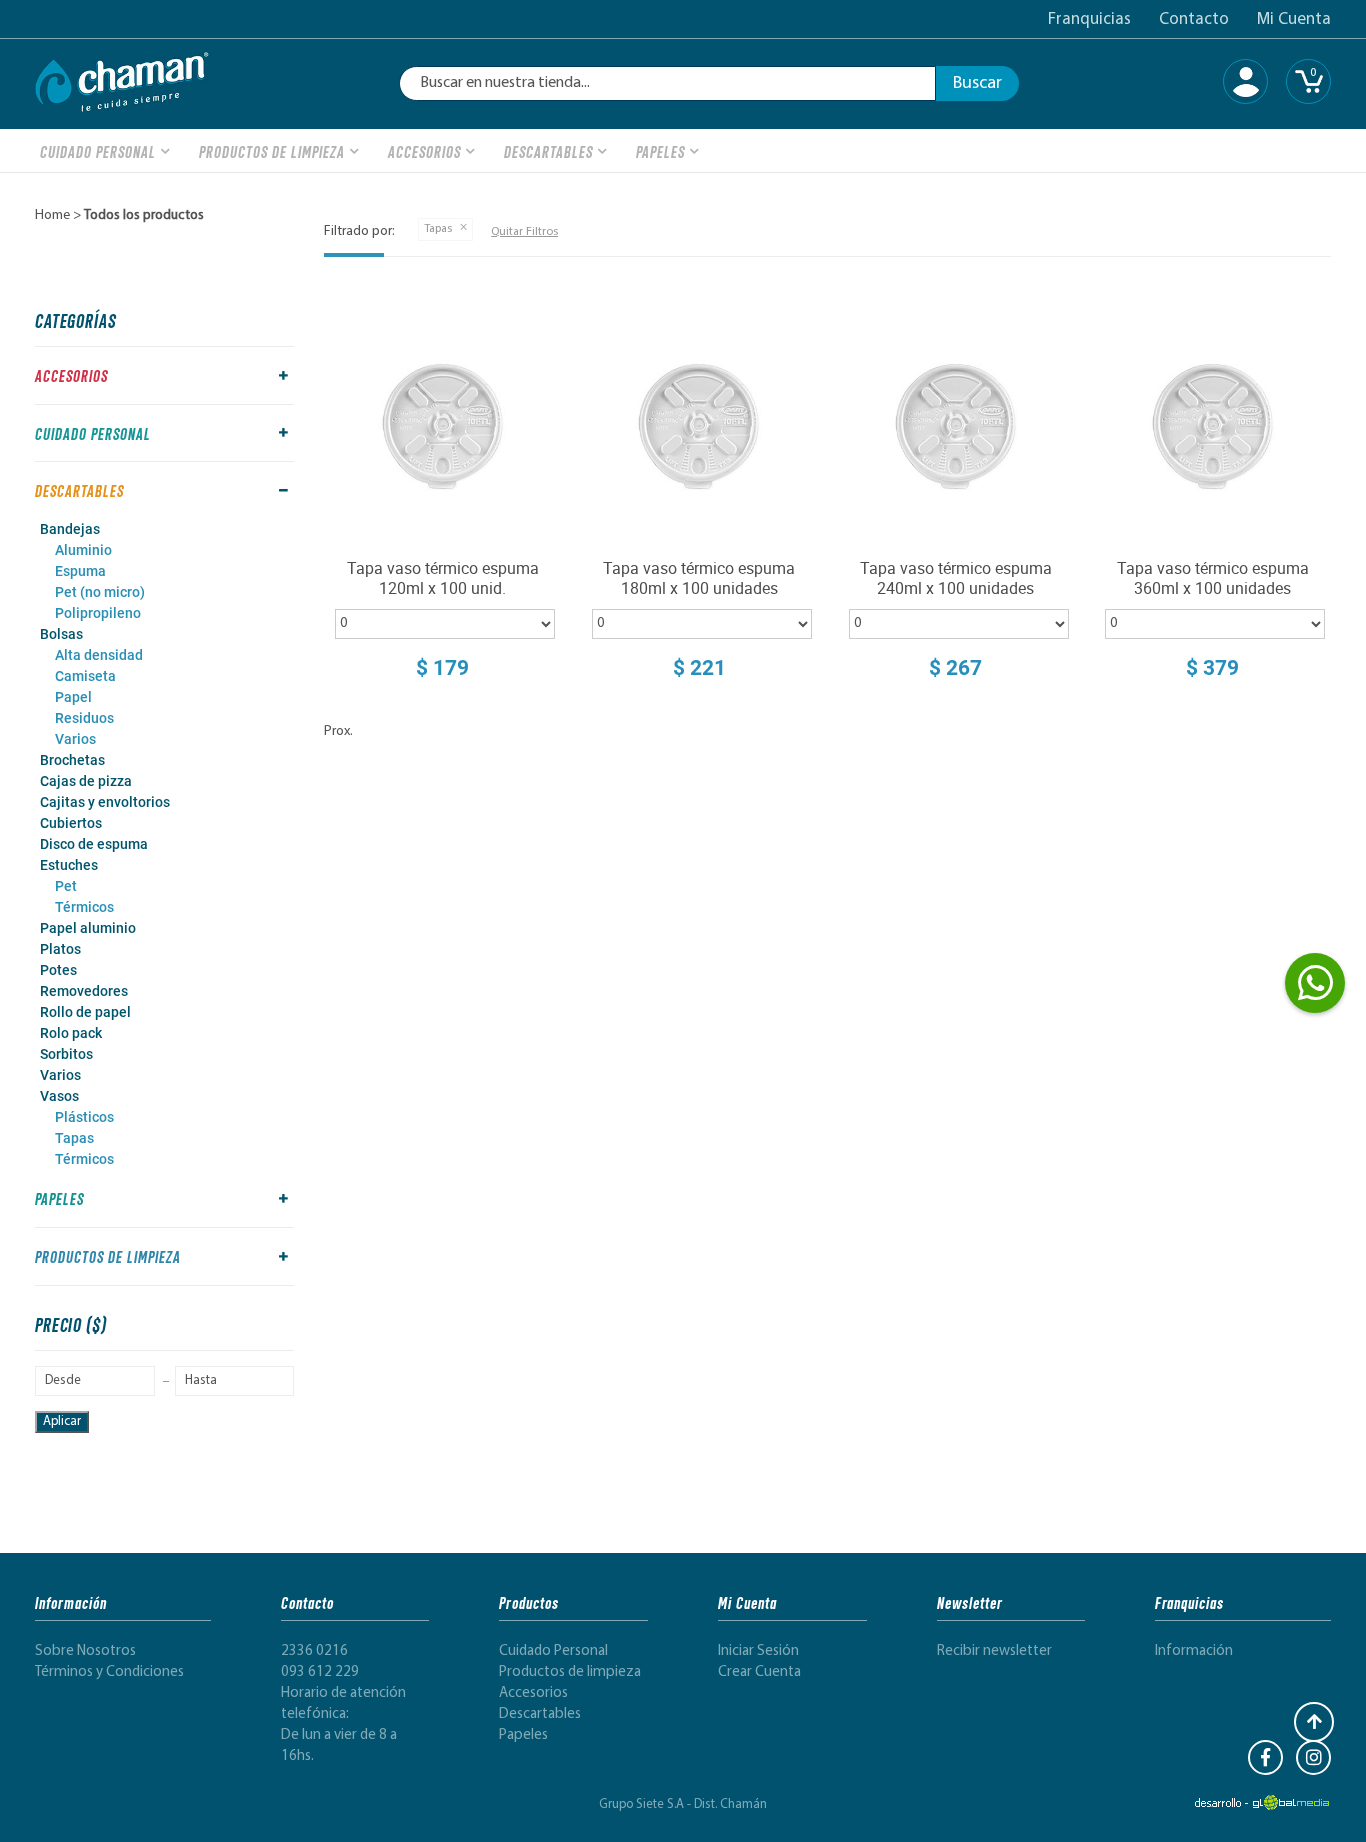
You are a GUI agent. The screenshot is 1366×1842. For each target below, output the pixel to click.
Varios (75, 739)
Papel (73, 697)
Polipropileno (98, 613)
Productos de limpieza (272, 150)
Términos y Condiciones (109, 1672)
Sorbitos (66, 1054)
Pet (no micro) (100, 592)
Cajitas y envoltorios (105, 802)
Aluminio (83, 550)
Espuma (80, 571)
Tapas (74, 1138)
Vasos (59, 1096)
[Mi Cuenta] (1245, 81)
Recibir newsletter (994, 1651)
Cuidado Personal (98, 150)
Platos (60, 949)
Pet (66, 886)
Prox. (338, 731)
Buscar (977, 83)
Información (1194, 1651)
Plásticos (84, 1117)
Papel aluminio (88, 928)
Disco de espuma (94, 844)
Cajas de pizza (86, 781)
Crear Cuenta (759, 1672)
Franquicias (1089, 19)
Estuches (69, 865)
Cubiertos (71, 823)
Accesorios (424, 150)
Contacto (1194, 19)
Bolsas (61, 634)
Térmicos (84, 907)
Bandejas (70, 529)
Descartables (548, 150)
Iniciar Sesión (758, 1651)
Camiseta (85, 676)
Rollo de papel (85, 1012)
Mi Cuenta (1294, 19)
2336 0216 (314, 1651)
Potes (58, 970)
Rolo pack (71, 1033)
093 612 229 (320, 1672)
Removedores (84, 991)
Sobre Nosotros (85, 1651)
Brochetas (72, 760)
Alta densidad (99, 655)
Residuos (84, 718)
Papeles (660, 150)
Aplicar (62, 1421)
